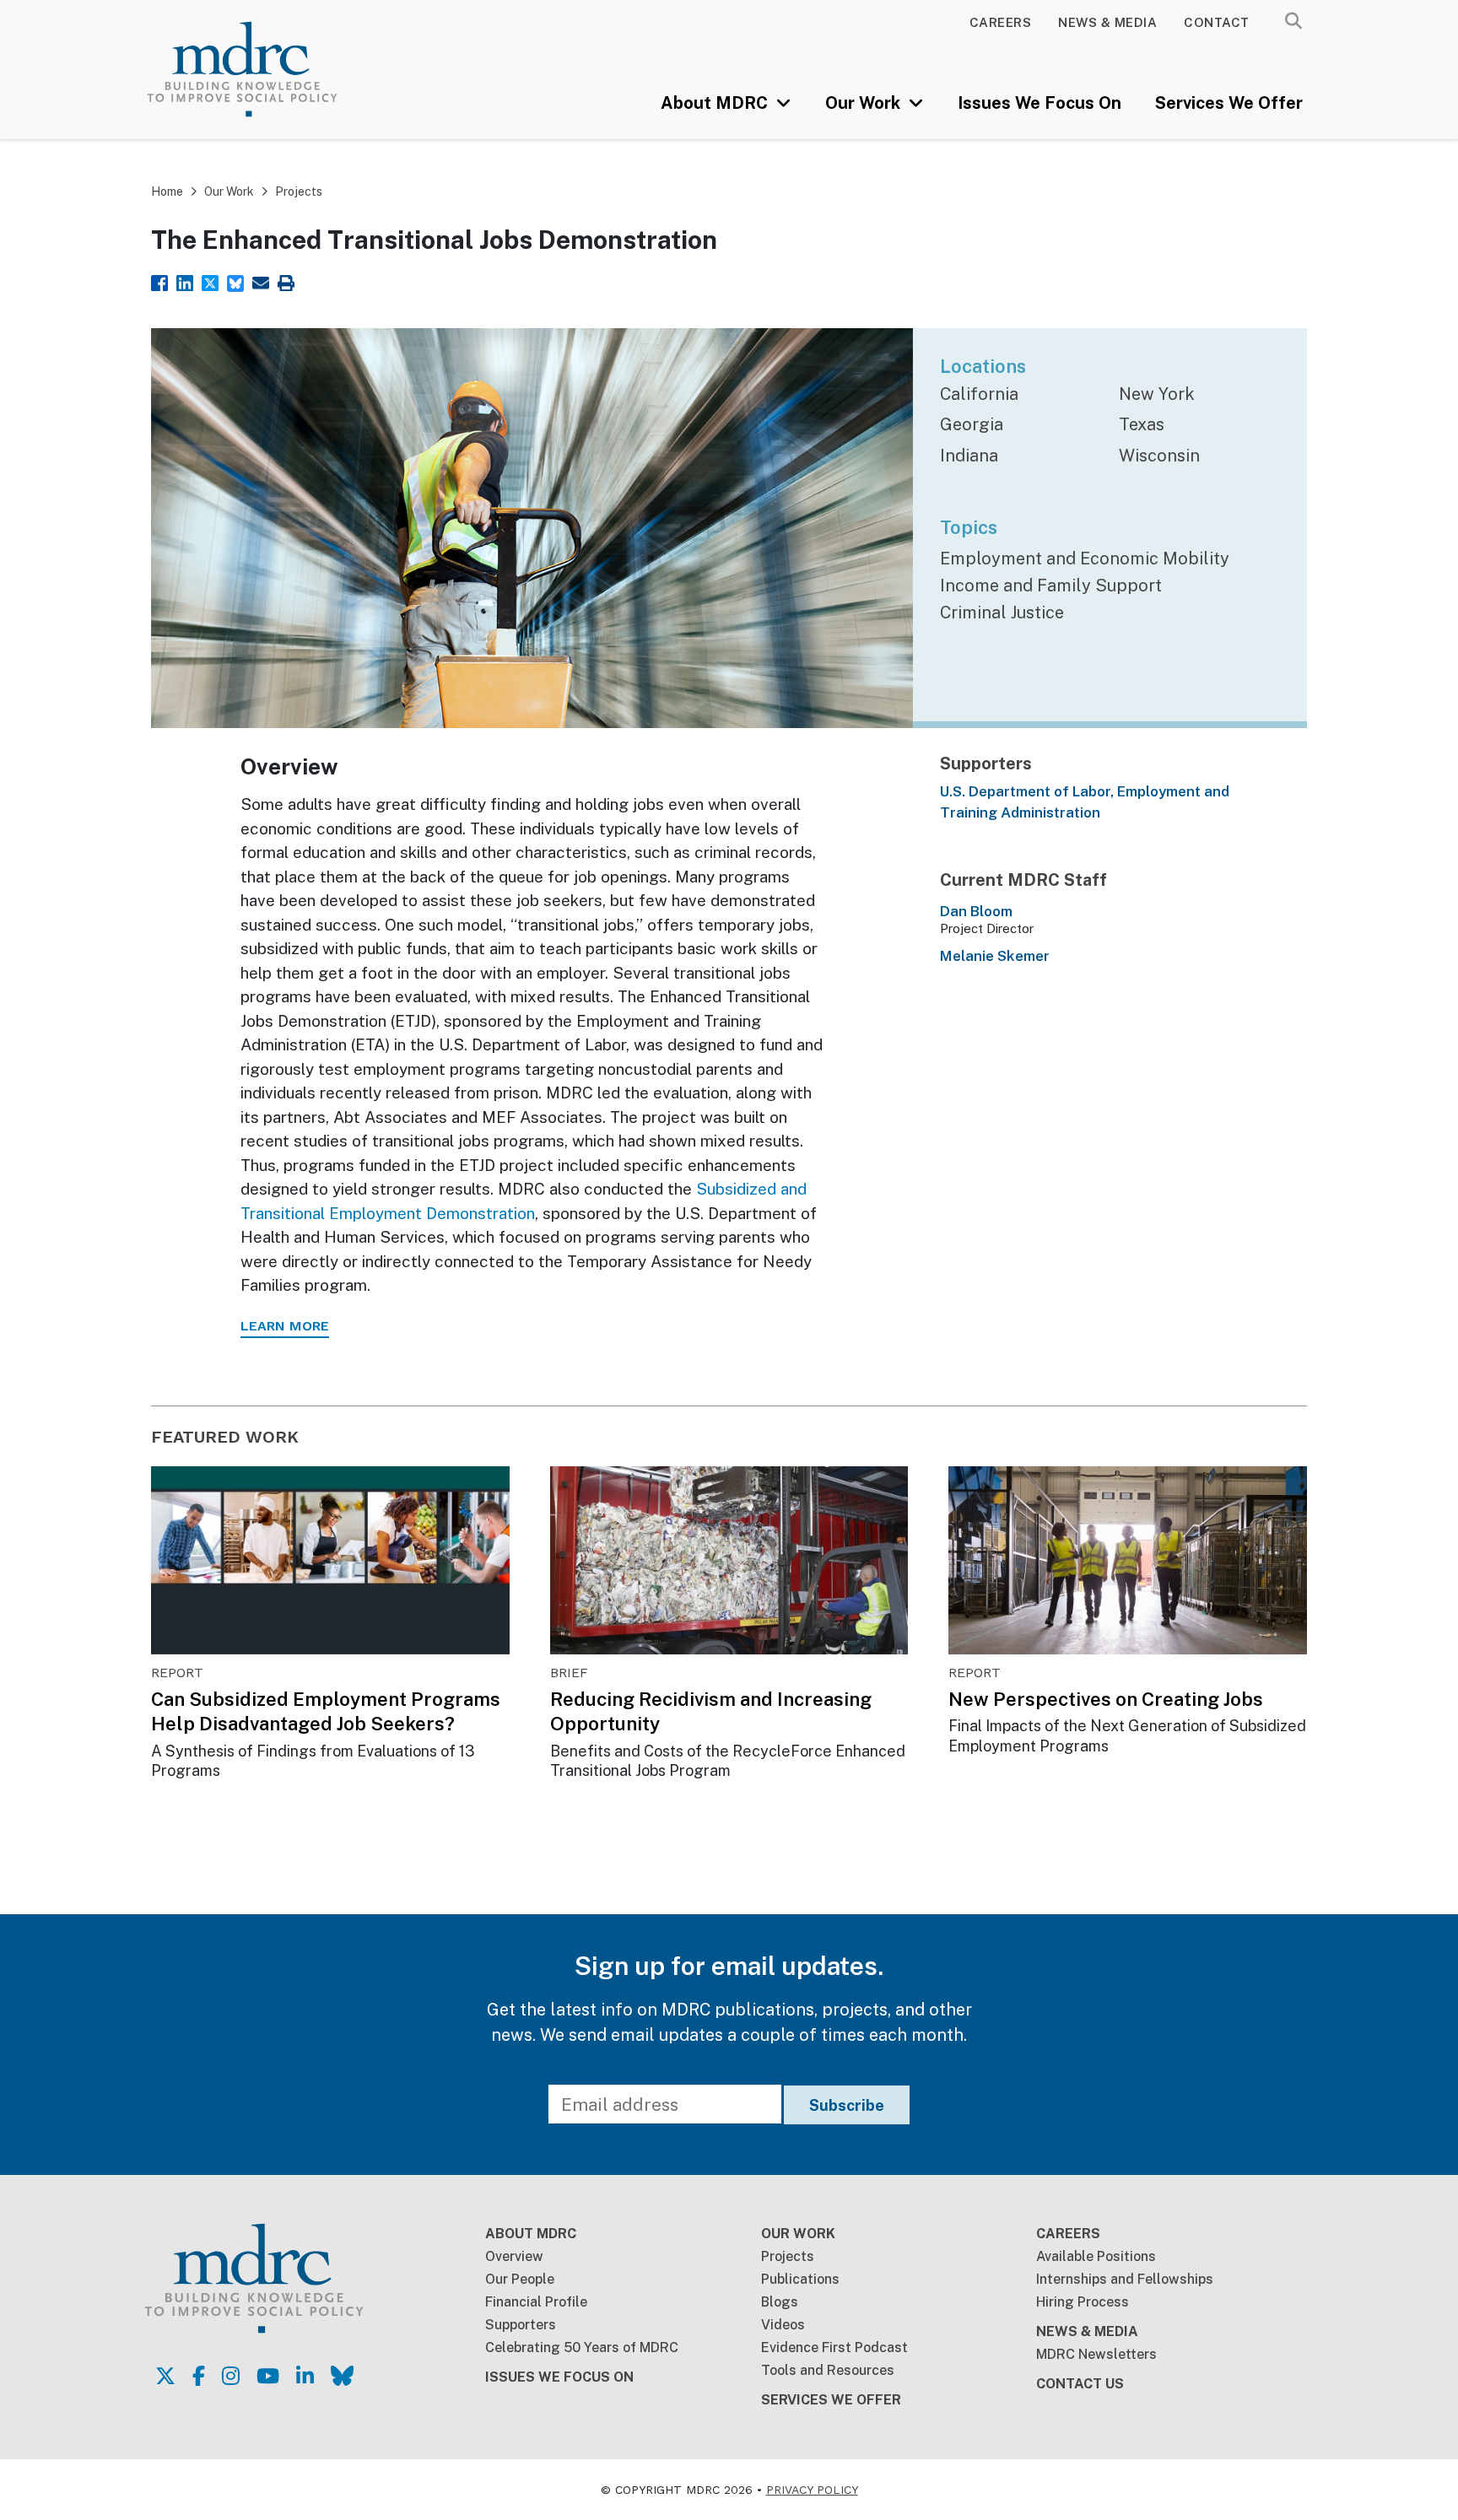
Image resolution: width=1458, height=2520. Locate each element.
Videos (783, 2325)
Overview (514, 2256)
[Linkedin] (185, 281)
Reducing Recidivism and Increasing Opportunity (711, 1711)
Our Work (865, 103)
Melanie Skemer (995, 956)
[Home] (266, 69)
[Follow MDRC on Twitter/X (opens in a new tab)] (165, 2376)
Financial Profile (536, 2302)
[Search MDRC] (1293, 21)
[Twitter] (210, 281)
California (979, 394)
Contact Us (1080, 2384)
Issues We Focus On (1039, 103)
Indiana (969, 456)
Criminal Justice (1002, 612)
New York (1157, 394)
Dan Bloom (976, 911)
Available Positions (1096, 2256)
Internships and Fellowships (1125, 2279)
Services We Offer (1229, 103)
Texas (1142, 424)
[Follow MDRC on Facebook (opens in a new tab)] (199, 2376)
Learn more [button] (285, 1326)
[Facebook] (159, 281)
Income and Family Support (1051, 585)
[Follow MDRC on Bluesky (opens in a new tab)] (342, 2376)
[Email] (261, 281)
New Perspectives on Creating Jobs (1106, 1699)
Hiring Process (1083, 2302)
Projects (299, 192)
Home (167, 192)
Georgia (972, 424)
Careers (1001, 22)
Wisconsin (1159, 456)
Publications (800, 2279)
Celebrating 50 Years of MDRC (582, 2347)
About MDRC (716, 103)
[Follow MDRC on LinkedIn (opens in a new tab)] (305, 2376)
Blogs (780, 2302)
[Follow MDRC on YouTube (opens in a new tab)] (268, 2376)
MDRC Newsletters (1096, 2354)
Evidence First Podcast (834, 2347)
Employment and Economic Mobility (1085, 559)
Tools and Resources (828, 2370)
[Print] (286, 281)
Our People (520, 2279)
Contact (1217, 22)
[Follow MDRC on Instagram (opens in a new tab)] (231, 2376)
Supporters (521, 2325)
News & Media (1107, 22)
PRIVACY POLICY (812, 2490)
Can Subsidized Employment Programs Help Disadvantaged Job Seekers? (326, 1711)
